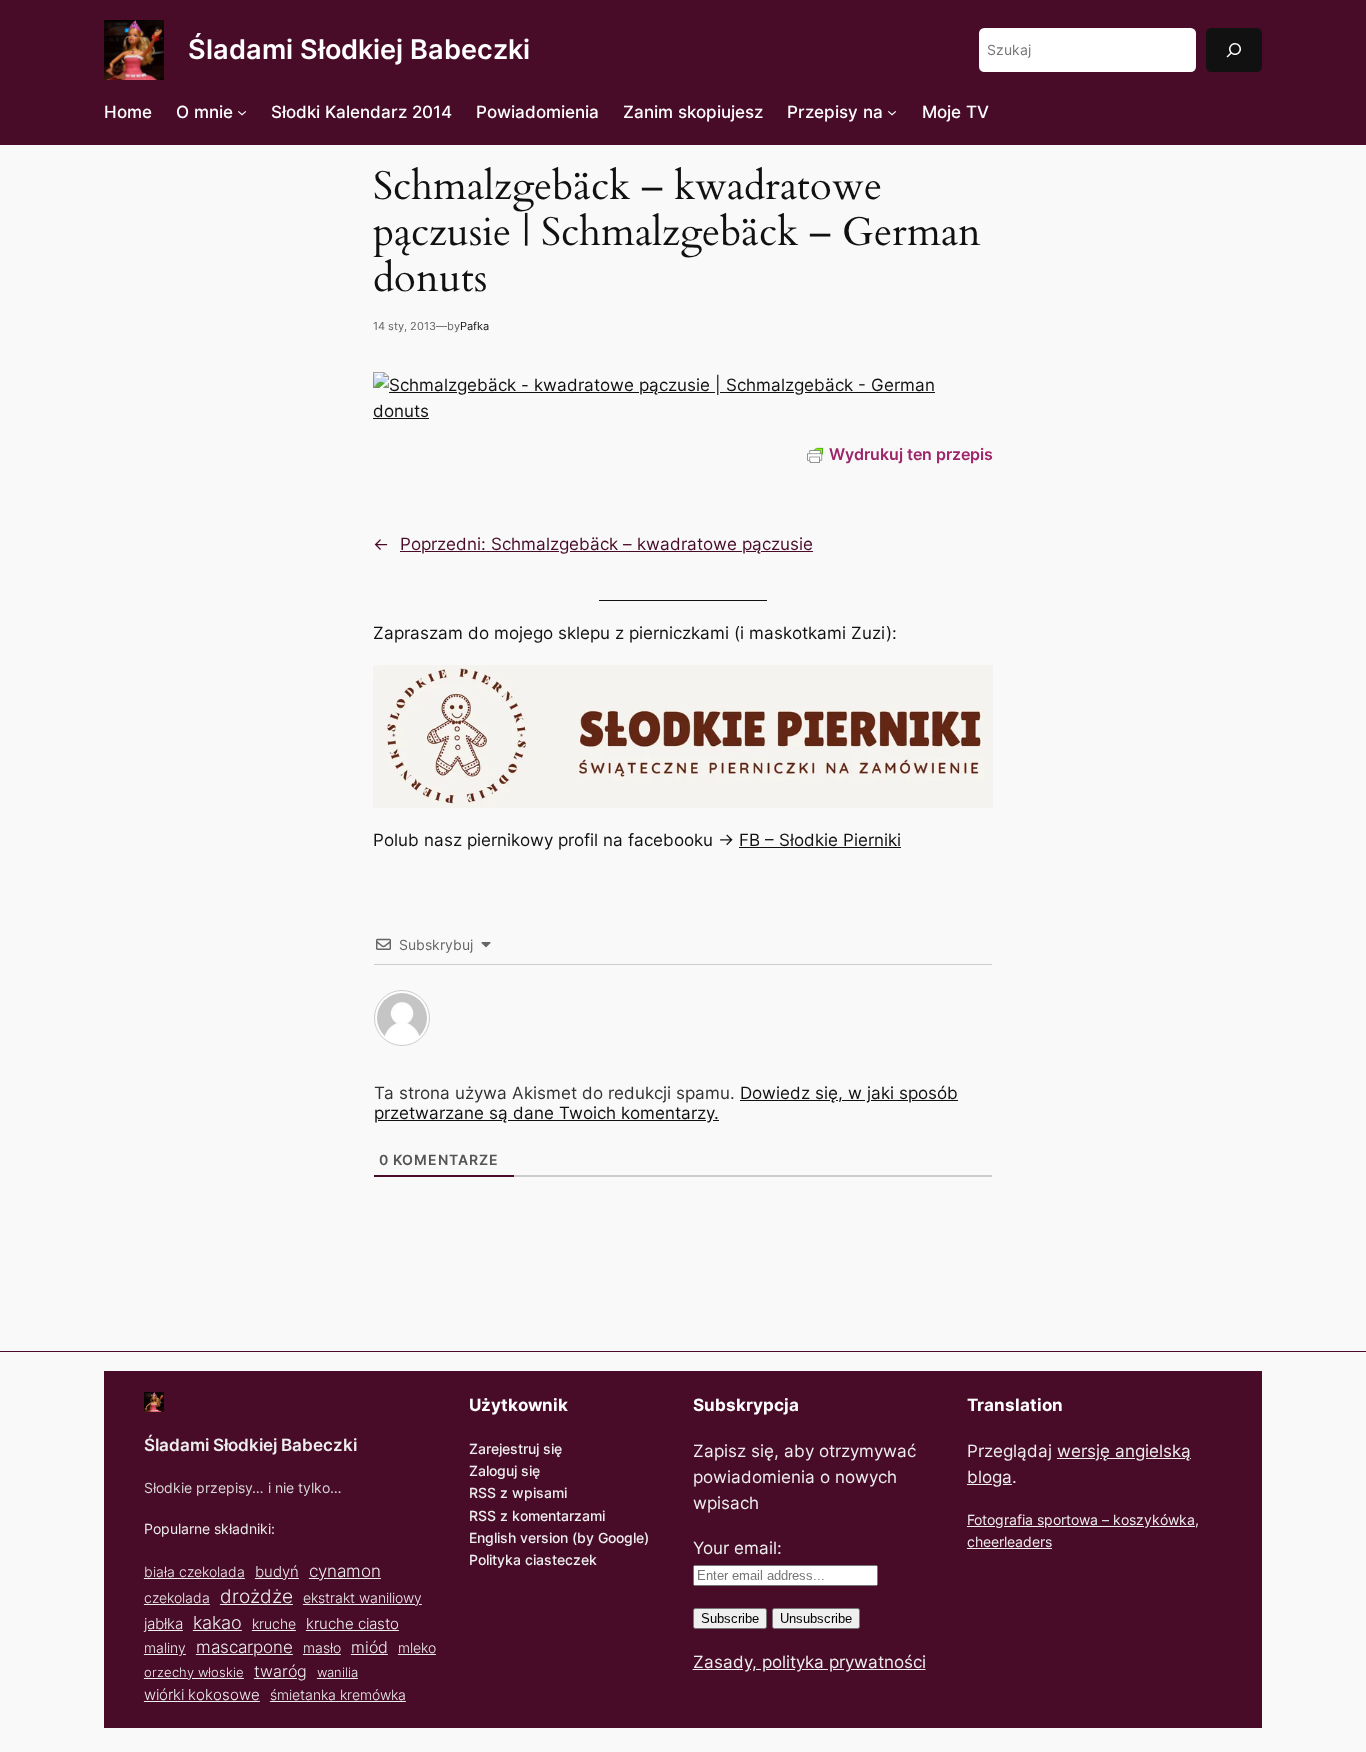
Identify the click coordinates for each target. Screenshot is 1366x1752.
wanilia (337, 1672)
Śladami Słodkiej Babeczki (359, 49)
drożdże (256, 1596)
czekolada (177, 1597)
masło (322, 1647)
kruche (274, 1623)
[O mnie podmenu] (242, 112)
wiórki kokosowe (202, 1694)
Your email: (737, 1548)
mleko (417, 1648)
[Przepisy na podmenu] (892, 112)
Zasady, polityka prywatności (809, 1662)
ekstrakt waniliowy (362, 1597)
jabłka (163, 1623)
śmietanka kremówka (338, 1694)
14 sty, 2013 (404, 326)
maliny (165, 1647)
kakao (217, 1622)
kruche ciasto (352, 1623)
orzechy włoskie (194, 1672)
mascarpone (244, 1646)
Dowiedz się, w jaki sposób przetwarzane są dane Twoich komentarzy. (666, 1103)
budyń (277, 1571)
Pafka (474, 326)
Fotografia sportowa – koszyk (1063, 1519)
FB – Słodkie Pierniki (820, 840)
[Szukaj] (1234, 49)
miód (369, 1647)
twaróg (280, 1671)
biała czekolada (194, 1571)
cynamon (345, 1571)
